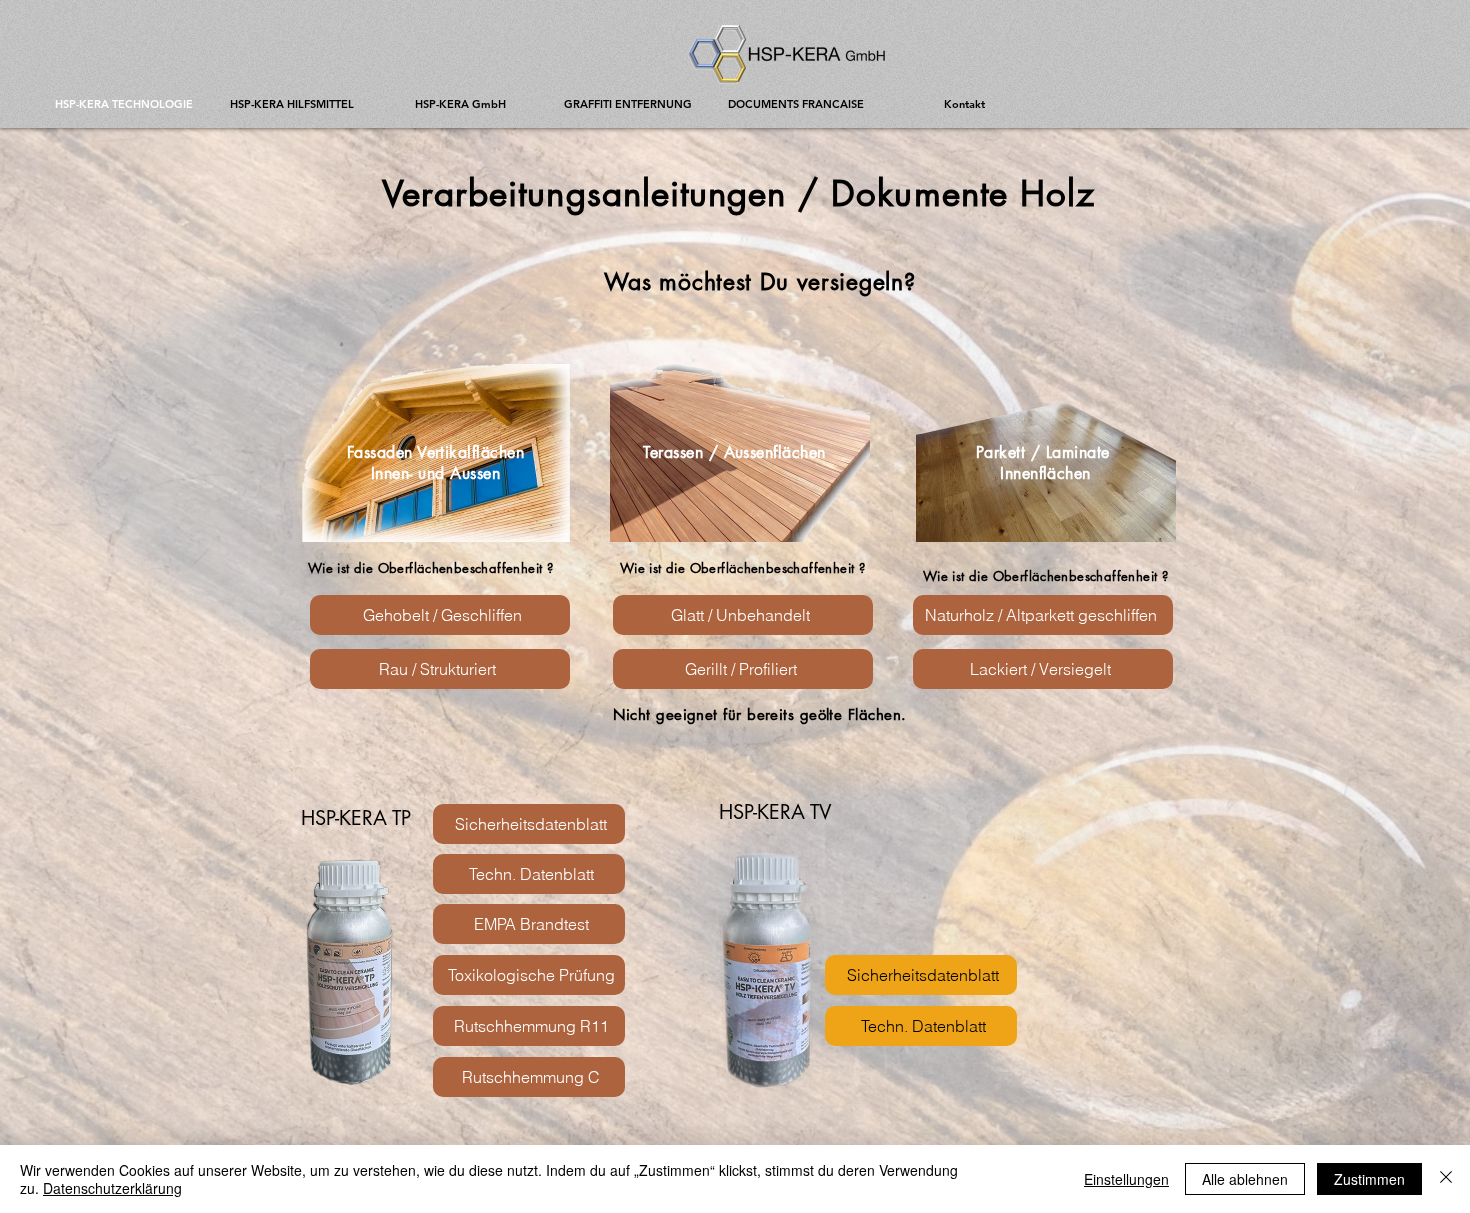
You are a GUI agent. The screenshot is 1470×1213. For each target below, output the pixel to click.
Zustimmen (1369, 1179)
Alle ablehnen (1245, 1179)
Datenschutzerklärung (112, 1188)
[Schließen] (1446, 1179)
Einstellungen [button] (1126, 1179)
